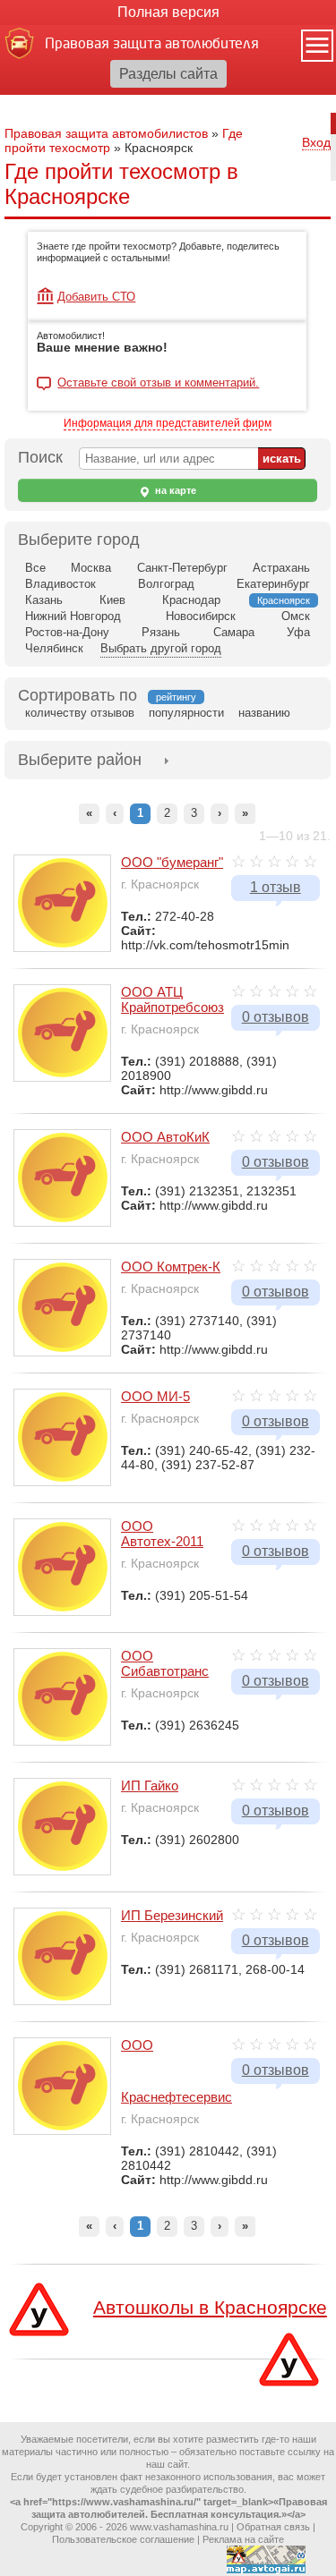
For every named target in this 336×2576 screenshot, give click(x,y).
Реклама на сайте (243, 2539)
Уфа (298, 632)
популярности (186, 713)
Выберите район (80, 760)
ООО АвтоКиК (165, 1137)
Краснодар (191, 600)
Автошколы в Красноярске (210, 2307)
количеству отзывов (80, 713)
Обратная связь (273, 2527)
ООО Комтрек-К (171, 1267)
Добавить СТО (96, 297)
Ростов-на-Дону (67, 632)
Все (35, 568)
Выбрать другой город (161, 648)
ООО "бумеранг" (172, 862)
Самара (234, 632)
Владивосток (60, 584)
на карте (174, 490)
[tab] (80, 760)
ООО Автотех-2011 (162, 1534)
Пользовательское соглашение (123, 2539)
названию (264, 713)
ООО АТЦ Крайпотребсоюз (172, 999)
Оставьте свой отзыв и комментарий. (158, 383)
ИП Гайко (150, 1785)
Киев (112, 600)
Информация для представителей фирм (168, 423)
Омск (296, 616)
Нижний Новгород (73, 616)
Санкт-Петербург (182, 568)
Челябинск (54, 648)
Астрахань (281, 568)
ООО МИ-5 (155, 1396)
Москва (91, 568)
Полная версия (168, 12)
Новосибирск (201, 616)
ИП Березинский (172, 1915)
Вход (316, 142)
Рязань (161, 632)
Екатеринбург (273, 584)
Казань (44, 600)
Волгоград (166, 584)
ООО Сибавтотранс (165, 1663)
